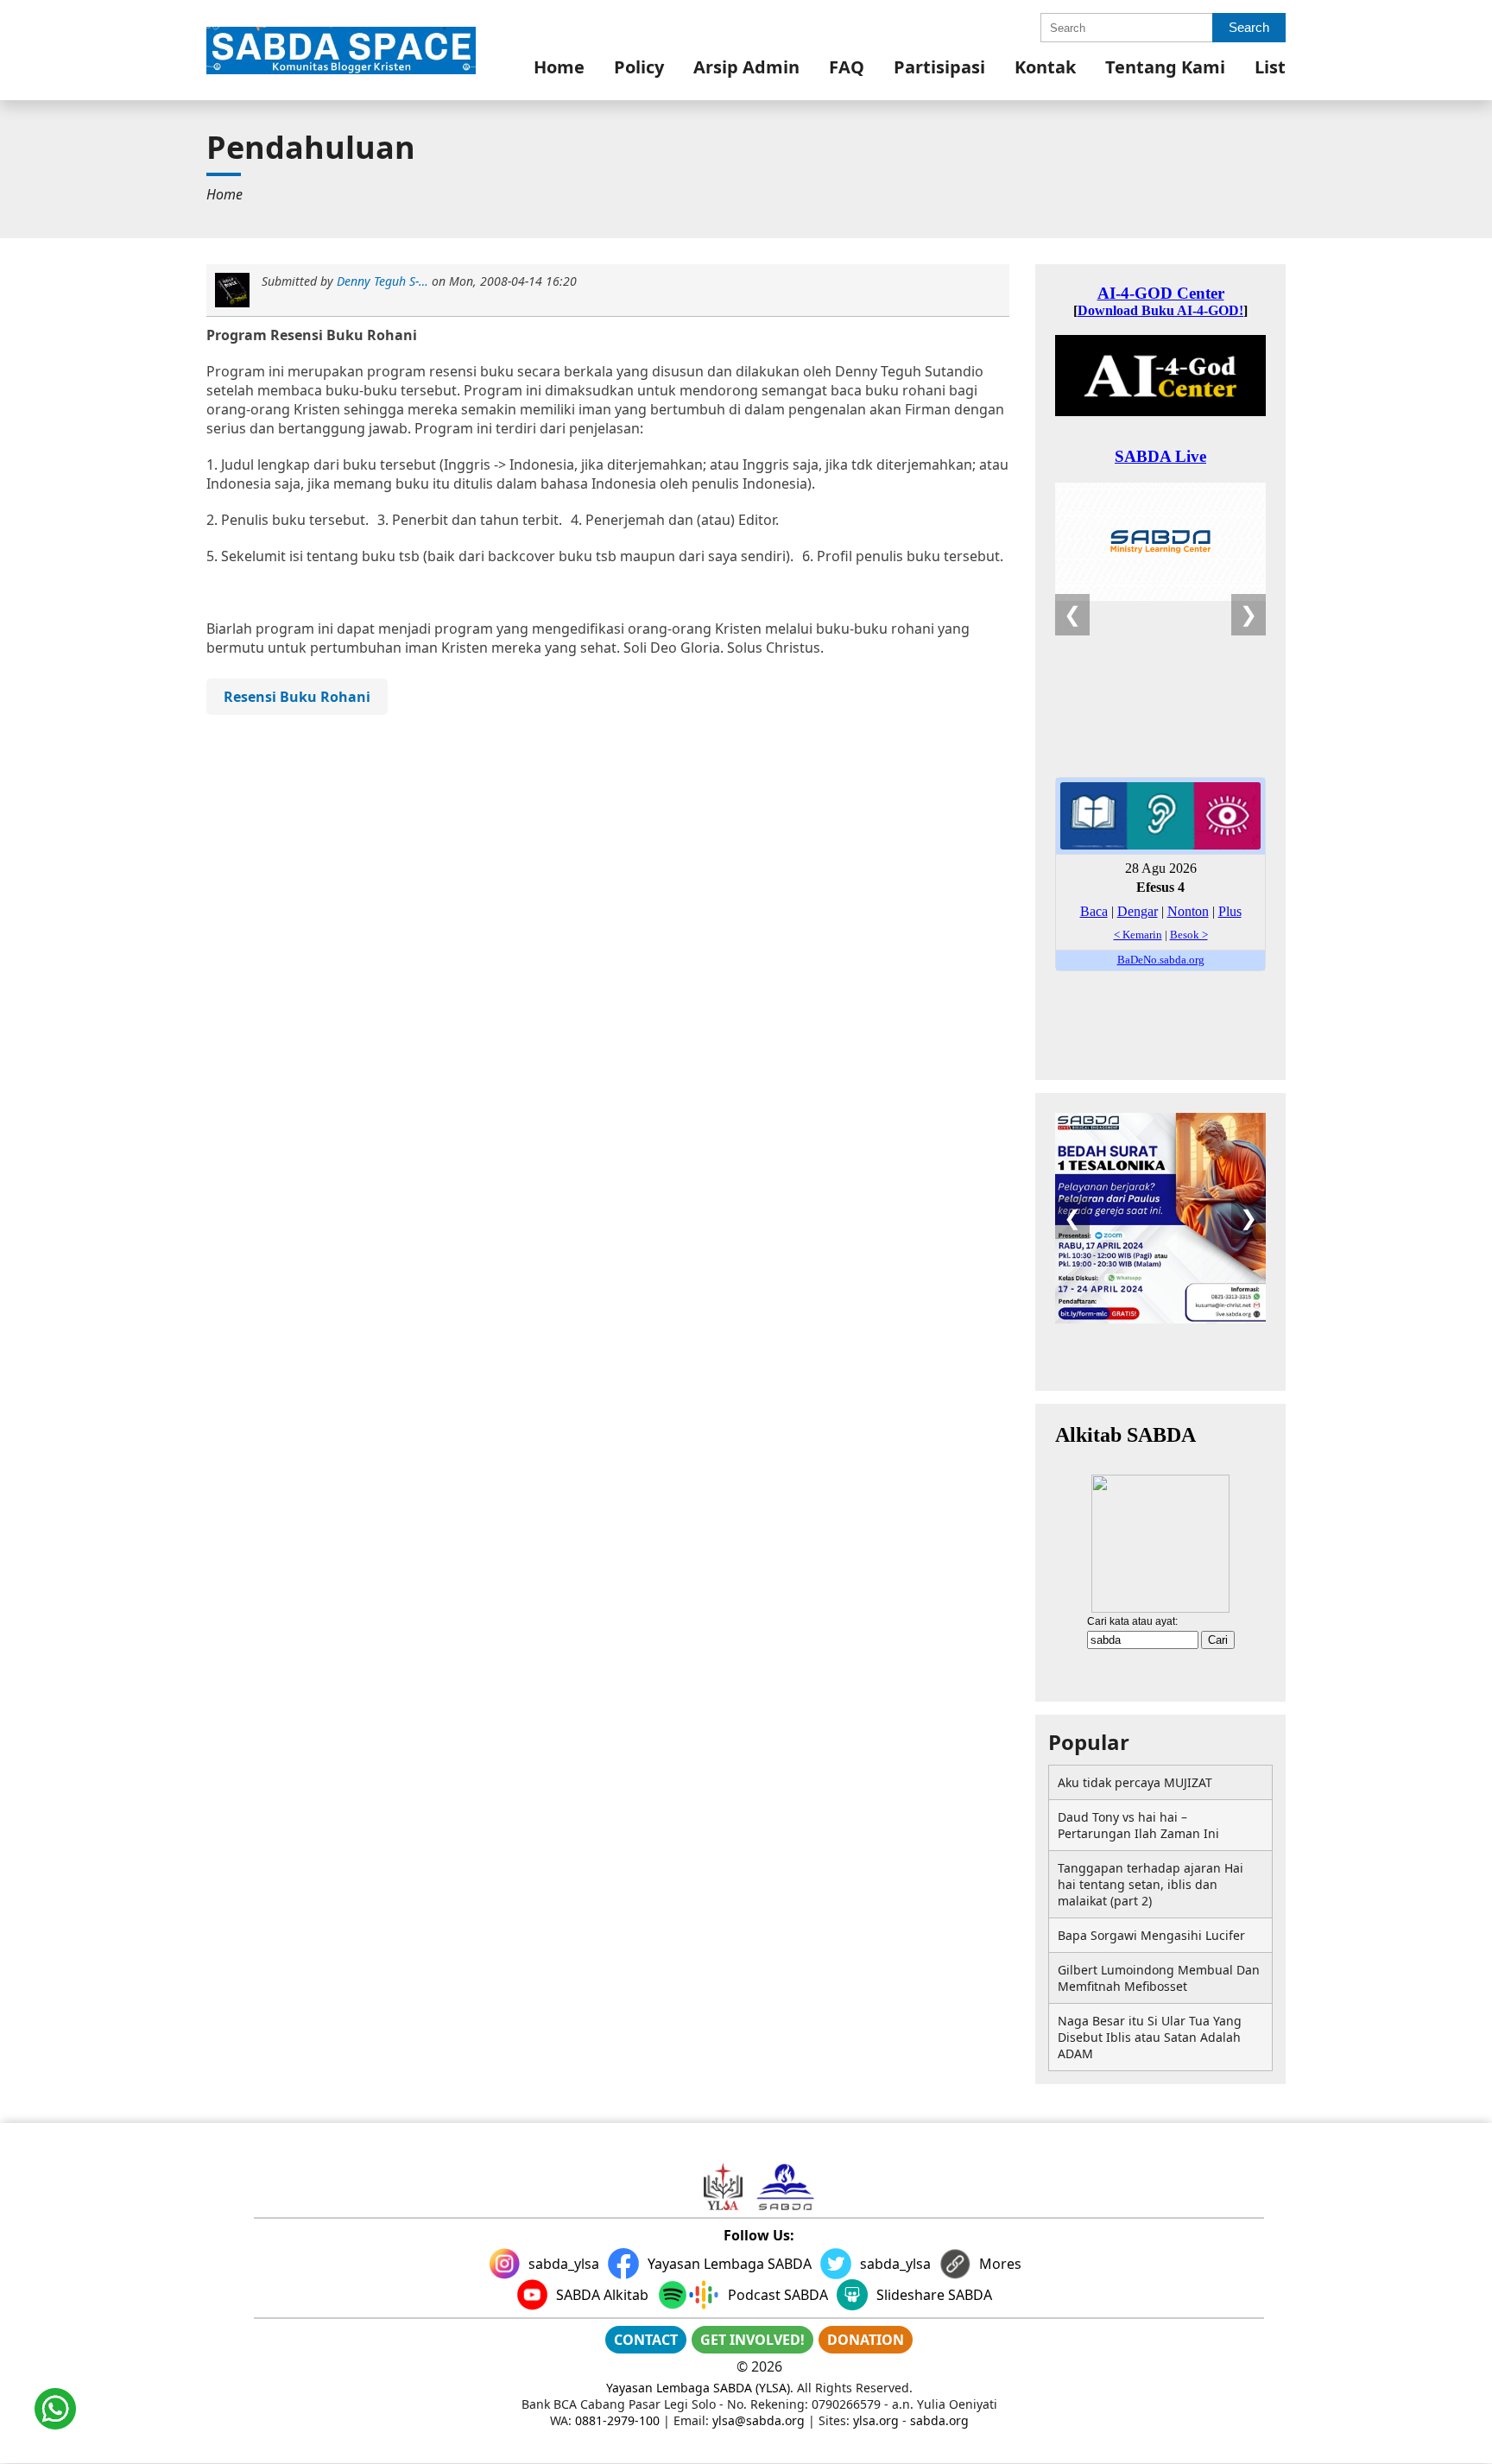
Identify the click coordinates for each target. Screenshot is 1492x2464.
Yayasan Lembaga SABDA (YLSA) (698, 2388)
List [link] (1270, 67)
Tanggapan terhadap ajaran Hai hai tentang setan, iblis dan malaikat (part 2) (1151, 1884)
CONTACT (646, 2340)
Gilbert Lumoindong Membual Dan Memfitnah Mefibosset (1159, 1978)
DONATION (866, 2340)
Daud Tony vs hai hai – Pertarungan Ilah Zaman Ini (1138, 1825)
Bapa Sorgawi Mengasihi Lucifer (1151, 1935)
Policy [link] (639, 67)
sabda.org (939, 2420)
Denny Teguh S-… (382, 281)
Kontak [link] (1045, 67)
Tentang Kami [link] (1165, 67)
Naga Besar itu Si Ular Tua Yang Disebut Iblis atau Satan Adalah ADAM (1150, 2037)
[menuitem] (559, 67)
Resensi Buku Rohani (297, 697)
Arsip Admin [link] (746, 67)
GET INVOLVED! (752, 2340)
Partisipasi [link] (939, 67)
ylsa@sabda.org (759, 2420)
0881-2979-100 (617, 2420)
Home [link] (559, 67)
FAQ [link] (847, 67)
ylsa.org (876, 2420)
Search (1249, 27)
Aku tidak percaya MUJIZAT (1135, 1782)
